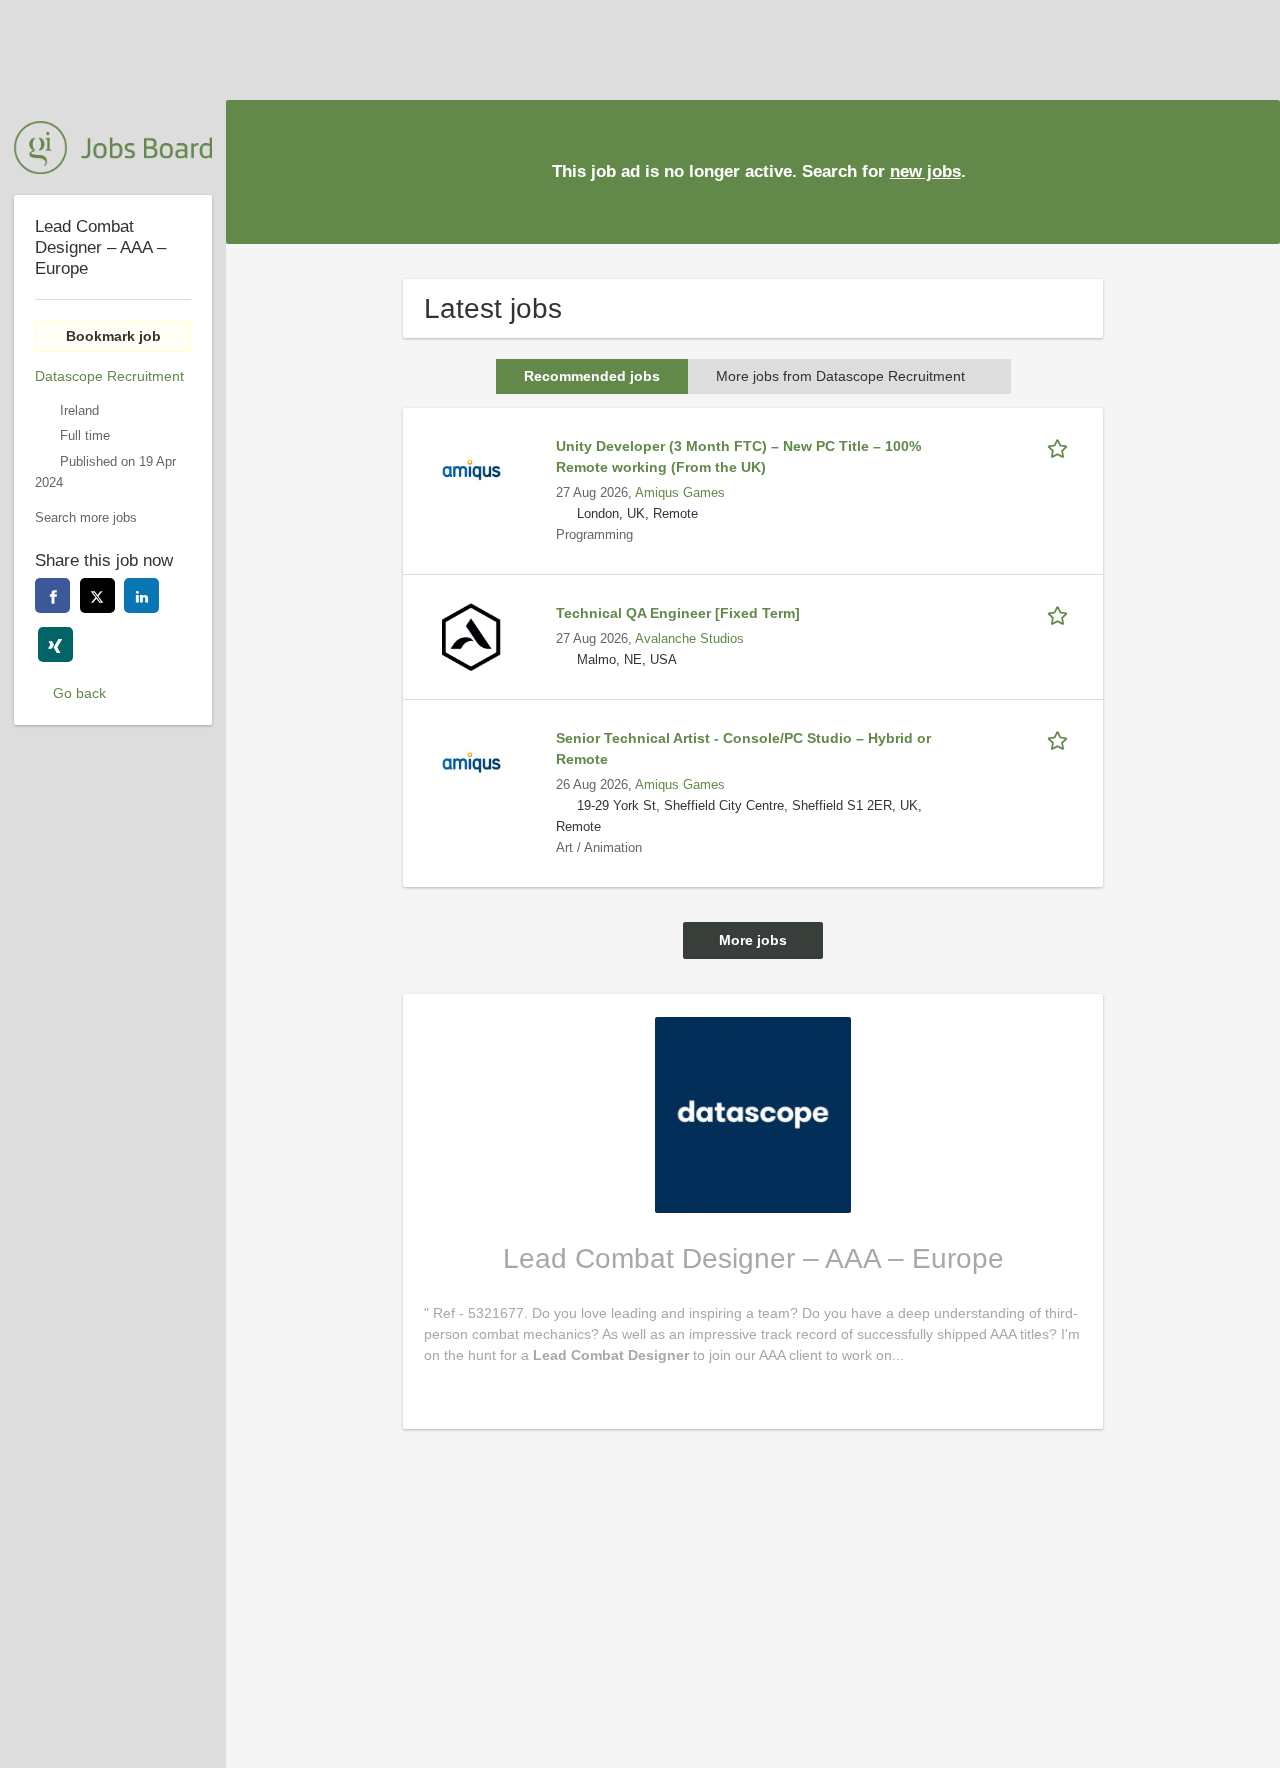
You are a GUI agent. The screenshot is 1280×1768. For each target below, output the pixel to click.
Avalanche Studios (689, 639)
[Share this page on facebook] (52, 595)
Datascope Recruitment (109, 376)
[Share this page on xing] (55, 644)
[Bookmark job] (1061, 446)
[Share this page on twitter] (97, 595)
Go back (79, 693)
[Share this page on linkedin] (141, 595)
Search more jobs (86, 518)
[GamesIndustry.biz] (113, 147)
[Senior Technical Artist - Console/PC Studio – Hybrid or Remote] (471, 761)
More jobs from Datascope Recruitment (840, 376)
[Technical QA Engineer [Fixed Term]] (471, 636)
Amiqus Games (680, 493)
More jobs (753, 940)
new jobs (925, 171)
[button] (1249, 170)
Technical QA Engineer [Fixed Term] (678, 613)
